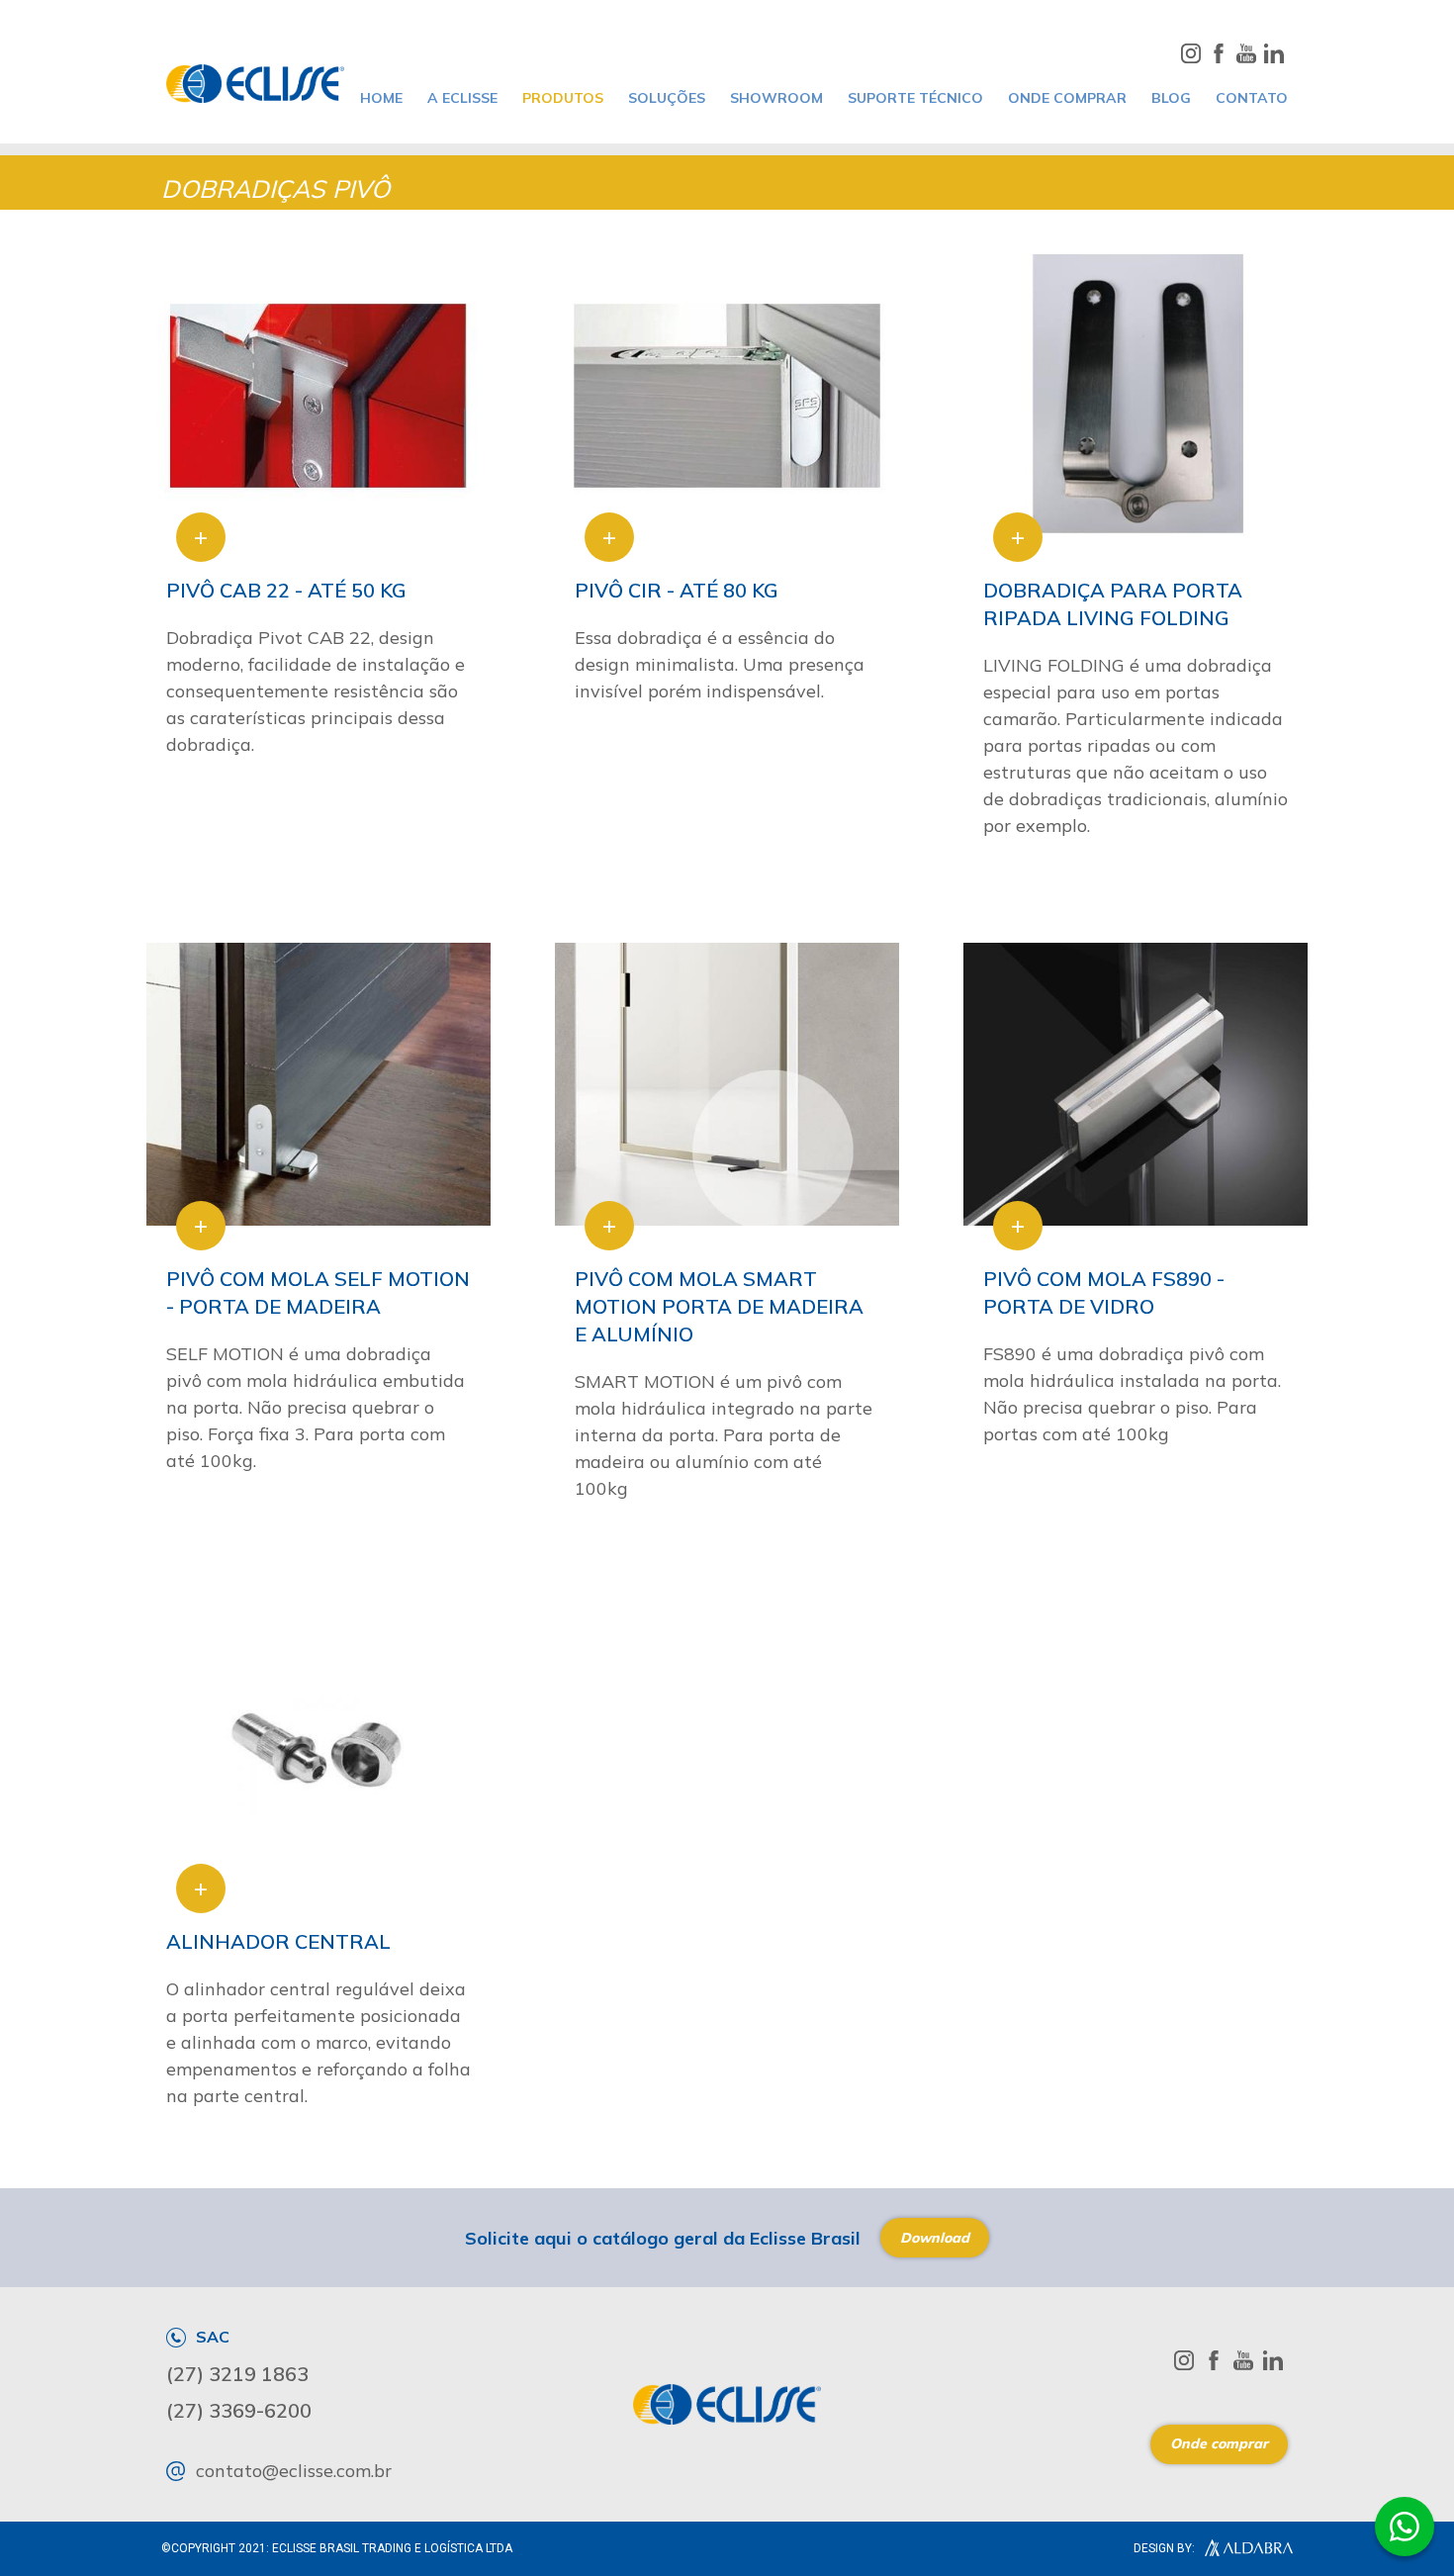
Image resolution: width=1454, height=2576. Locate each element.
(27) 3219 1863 (237, 2374)
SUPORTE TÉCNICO (915, 98)
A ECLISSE (462, 98)
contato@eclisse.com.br (294, 2471)
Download (935, 2238)
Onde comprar (1219, 2443)
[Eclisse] (255, 84)
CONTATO (1252, 98)
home (381, 98)
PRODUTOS (563, 98)
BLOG (1171, 98)
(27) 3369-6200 (239, 2411)
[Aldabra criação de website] (1244, 2548)
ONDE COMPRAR (1067, 98)
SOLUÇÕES (667, 98)
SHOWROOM (776, 98)
